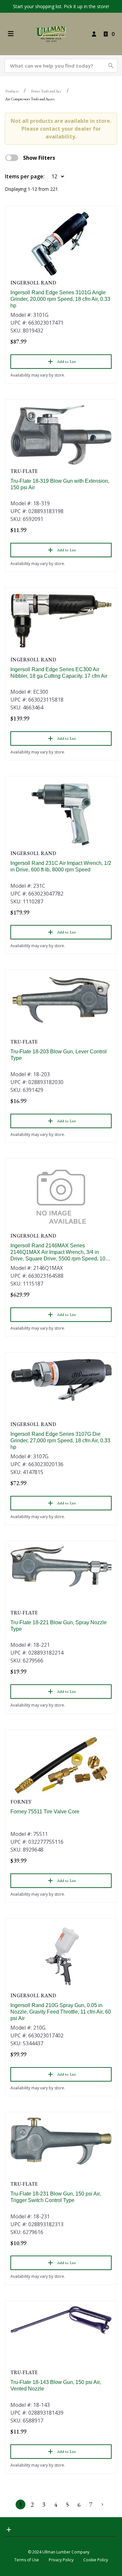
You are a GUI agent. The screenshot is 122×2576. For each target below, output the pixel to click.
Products (12, 91)
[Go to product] (61, 244)
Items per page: (25, 176)
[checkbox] (12, 158)
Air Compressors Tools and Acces (30, 99)
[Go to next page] (102, 2504)
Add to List (66, 362)
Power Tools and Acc (46, 91)
